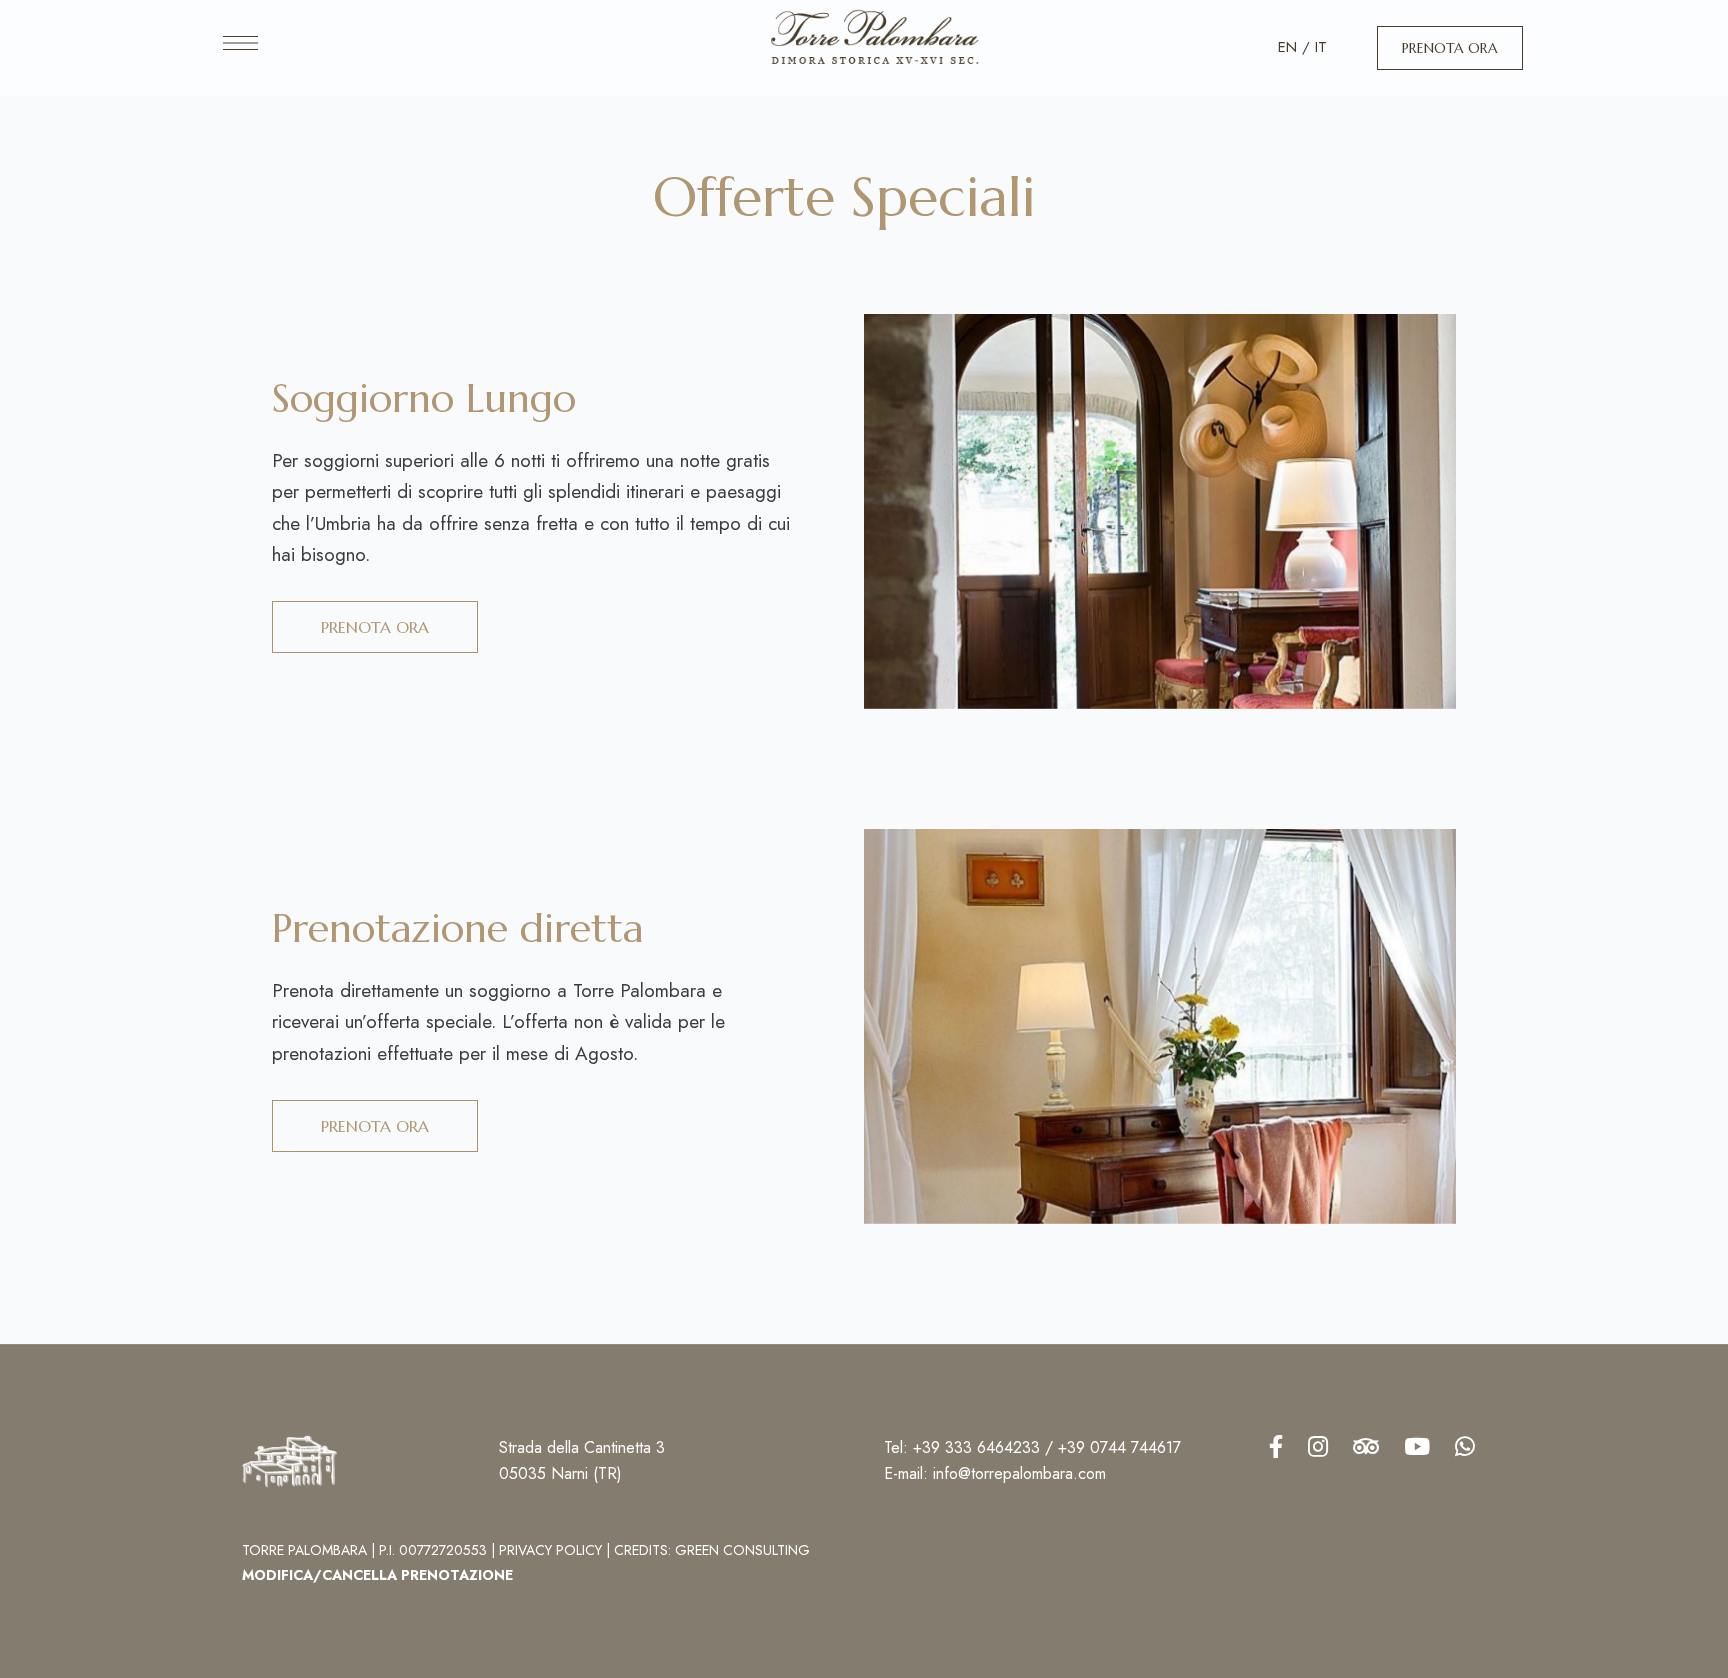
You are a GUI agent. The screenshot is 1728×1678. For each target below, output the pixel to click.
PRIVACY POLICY (550, 1550)
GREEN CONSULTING (742, 1550)
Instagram (1318, 1446)
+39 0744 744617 (1119, 1447)
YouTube (1417, 1446)
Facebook (1276, 1446)
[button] (1450, 48)
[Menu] (240, 43)
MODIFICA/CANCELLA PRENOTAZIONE (377, 1575)
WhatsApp (1465, 1446)
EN (1287, 47)
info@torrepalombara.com (1019, 1473)
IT (1321, 47)
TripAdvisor (1366, 1446)
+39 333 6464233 (976, 1447)
